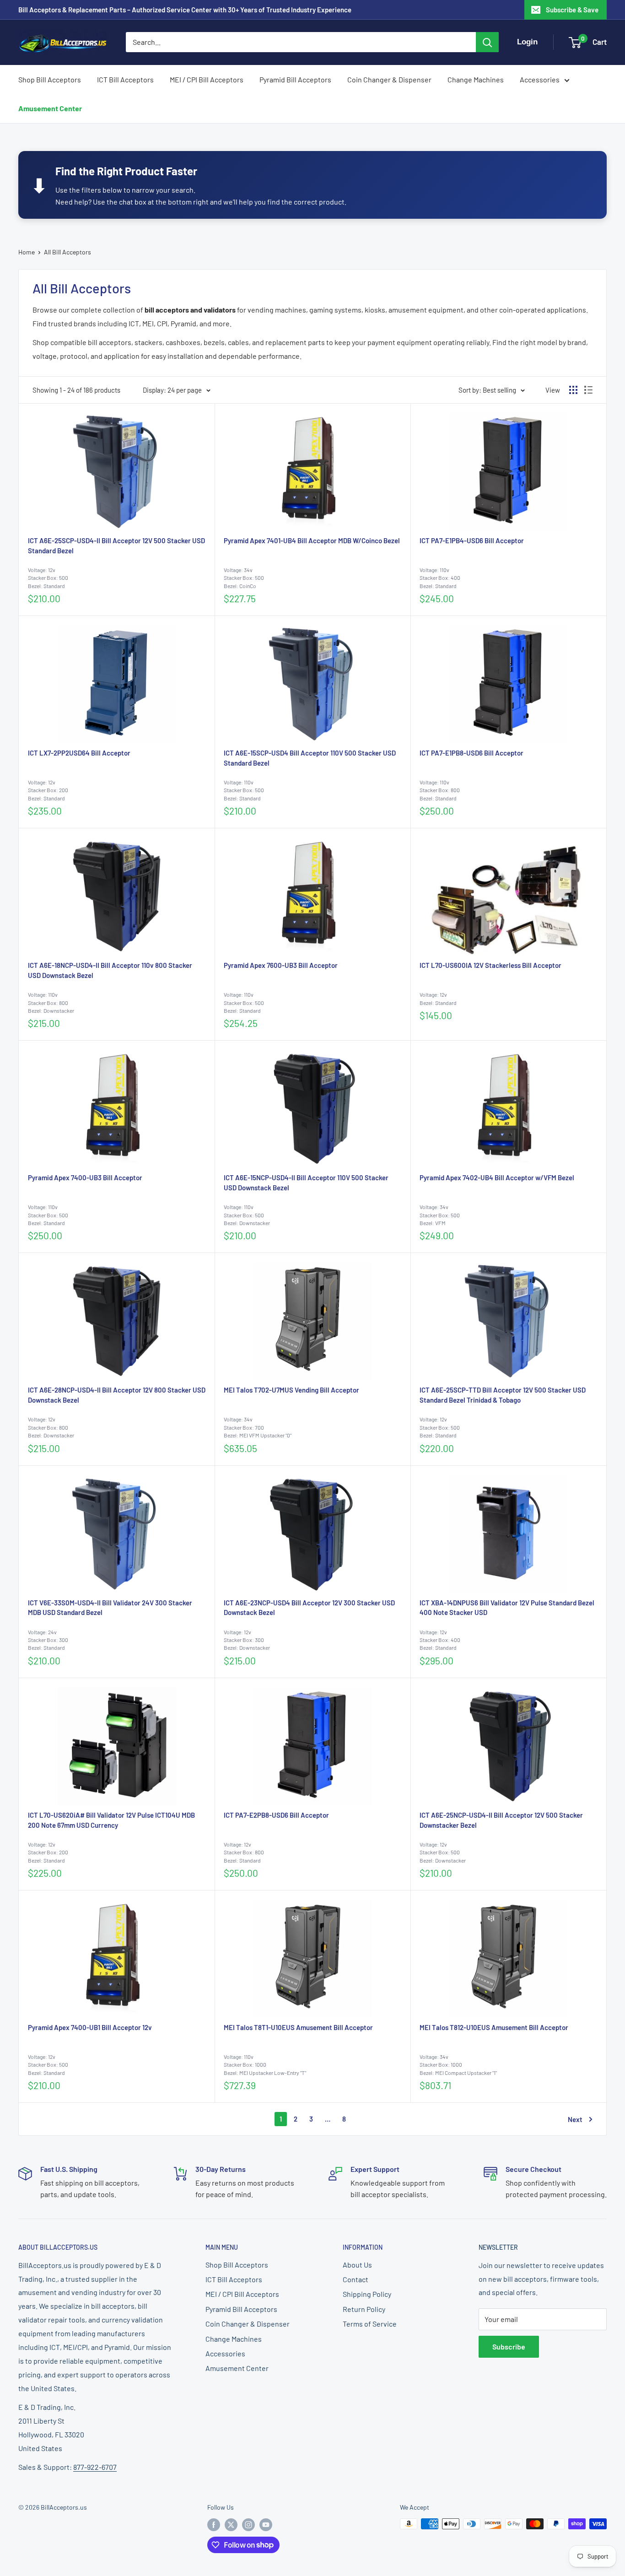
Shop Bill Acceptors (50, 79)
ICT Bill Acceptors (125, 79)
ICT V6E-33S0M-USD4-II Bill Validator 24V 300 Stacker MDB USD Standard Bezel (110, 1608)
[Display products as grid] (573, 390)
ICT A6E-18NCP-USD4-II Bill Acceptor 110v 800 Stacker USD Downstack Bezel (110, 970)
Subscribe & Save (572, 10)
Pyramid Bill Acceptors (295, 79)
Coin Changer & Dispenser (389, 79)
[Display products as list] (588, 390)
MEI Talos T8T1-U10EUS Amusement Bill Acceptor (298, 2027)
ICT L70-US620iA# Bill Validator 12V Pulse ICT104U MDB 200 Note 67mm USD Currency (111, 1820)
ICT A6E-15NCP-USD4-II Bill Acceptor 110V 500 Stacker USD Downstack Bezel (306, 1183)
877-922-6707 (95, 2467)
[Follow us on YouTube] (266, 2525)
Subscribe (509, 2346)
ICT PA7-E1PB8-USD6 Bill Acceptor (471, 753)
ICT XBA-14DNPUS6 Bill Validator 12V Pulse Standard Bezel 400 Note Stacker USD (507, 1608)
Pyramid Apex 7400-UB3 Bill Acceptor (85, 1177)
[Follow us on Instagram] (248, 2525)
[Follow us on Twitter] (231, 2525)
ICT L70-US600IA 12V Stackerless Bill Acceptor (490, 965)
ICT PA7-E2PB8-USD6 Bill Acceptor (276, 1815)
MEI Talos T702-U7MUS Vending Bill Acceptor (291, 1390)
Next (575, 2119)
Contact (356, 2279)
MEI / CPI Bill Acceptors (207, 79)
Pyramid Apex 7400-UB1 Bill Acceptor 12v (90, 2027)
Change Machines (476, 79)
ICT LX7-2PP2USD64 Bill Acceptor (79, 753)
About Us (357, 2265)
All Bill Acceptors (67, 252)
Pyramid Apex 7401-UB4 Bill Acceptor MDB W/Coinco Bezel (312, 540)
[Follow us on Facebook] (214, 2525)
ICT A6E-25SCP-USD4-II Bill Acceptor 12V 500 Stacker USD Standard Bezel (116, 545)
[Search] (487, 42)
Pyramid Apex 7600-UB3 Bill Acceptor (281, 965)
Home (27, 252)
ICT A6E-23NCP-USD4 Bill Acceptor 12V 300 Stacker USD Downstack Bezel (309, 1608)
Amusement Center (50, 108)
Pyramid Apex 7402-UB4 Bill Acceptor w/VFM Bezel (497, 1177)
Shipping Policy (367, 2294)
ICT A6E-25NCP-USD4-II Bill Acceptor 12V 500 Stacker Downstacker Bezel (501, 1820)
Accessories (540, 79)
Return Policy (364, 2309)
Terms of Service (370, 2324)
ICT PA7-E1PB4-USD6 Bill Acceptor (472, 540)
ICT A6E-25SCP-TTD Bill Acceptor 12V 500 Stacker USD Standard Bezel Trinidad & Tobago (503, 1395)
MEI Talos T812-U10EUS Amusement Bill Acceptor (494, 2027)
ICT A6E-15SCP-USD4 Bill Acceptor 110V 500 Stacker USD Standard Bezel (310, 758)
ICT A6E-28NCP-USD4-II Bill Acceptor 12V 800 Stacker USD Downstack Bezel (117, 1395)
